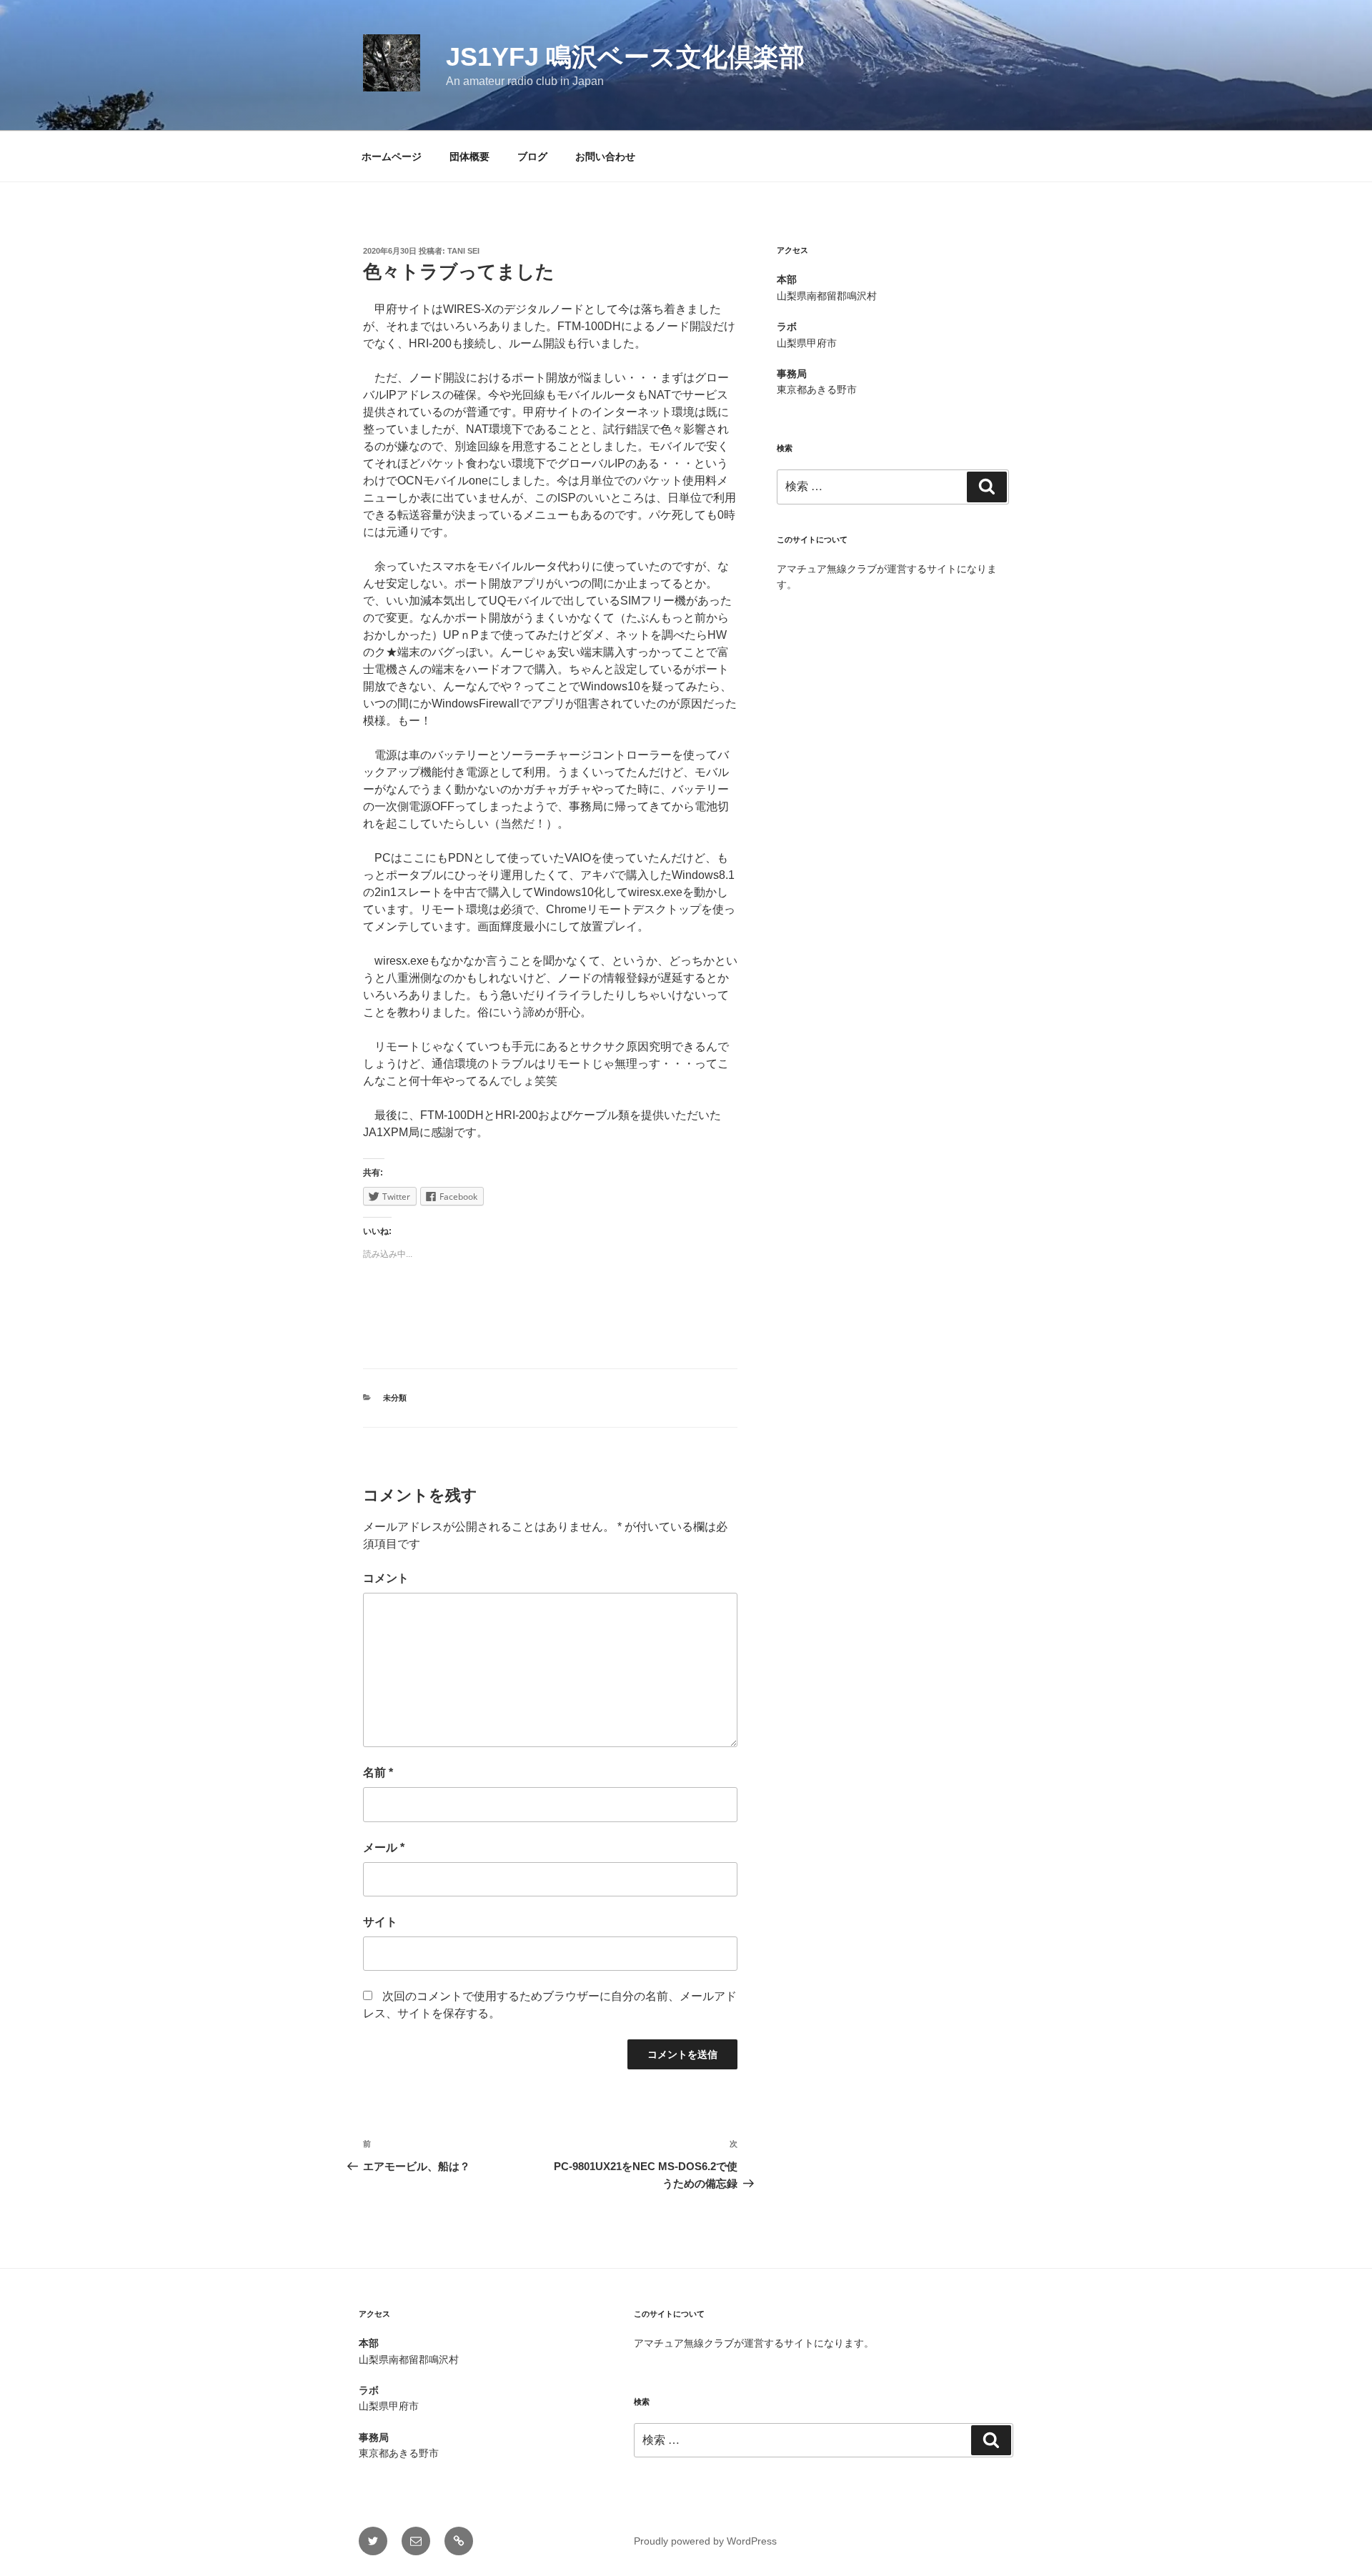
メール (384, 1848)
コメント (386, 1578)
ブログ (532, 156)
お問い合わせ (605, 156)
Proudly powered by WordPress (705, 2541)
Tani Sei (463, 251)
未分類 (395, 1398)
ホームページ (392, 156)
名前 (378, 1772)
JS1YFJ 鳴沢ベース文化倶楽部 (625, 57)
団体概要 (469, 156)
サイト (380, 1922)
